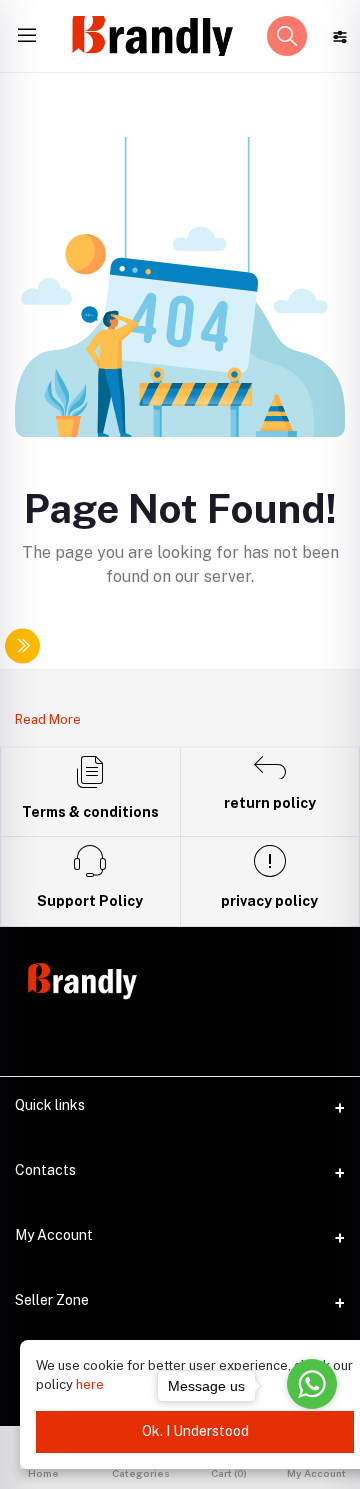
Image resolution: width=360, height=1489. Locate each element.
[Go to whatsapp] (312, 1384)
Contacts (45, 1170)
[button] (287, 36)
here (90, 1384)
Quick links (50, 1105)
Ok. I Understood (195, 1431)
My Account (54, 1235)
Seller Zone (52, 1300)
